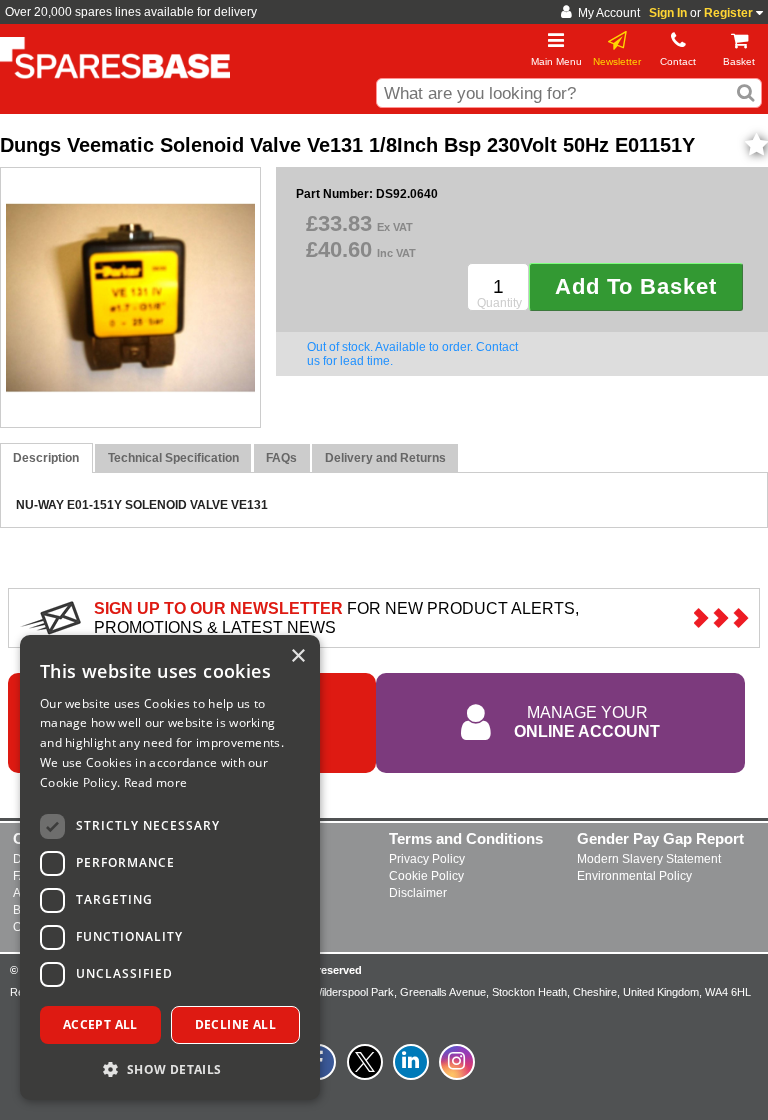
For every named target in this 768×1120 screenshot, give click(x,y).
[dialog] (170, 867)
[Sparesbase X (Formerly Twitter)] (365, 1073)
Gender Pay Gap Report (660, 838)
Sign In (668, 13)
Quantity (499, 303)
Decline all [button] (235, 1024)
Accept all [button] (100, 1024)
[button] (170, 1068)
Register (728, 13)
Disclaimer (418, 893)
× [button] (297, 656)
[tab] (46, 458)
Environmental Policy (634, 876)
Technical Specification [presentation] (173, 458)
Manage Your (587, 721)
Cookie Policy (426, 876)
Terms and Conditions (466, 838)
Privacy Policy (427, 859)
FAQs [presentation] (281, 458)
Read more (156, 782)
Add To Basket (636, 286)
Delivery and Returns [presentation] (385, 458)
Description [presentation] (46, 458)
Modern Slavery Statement (649, 859)
